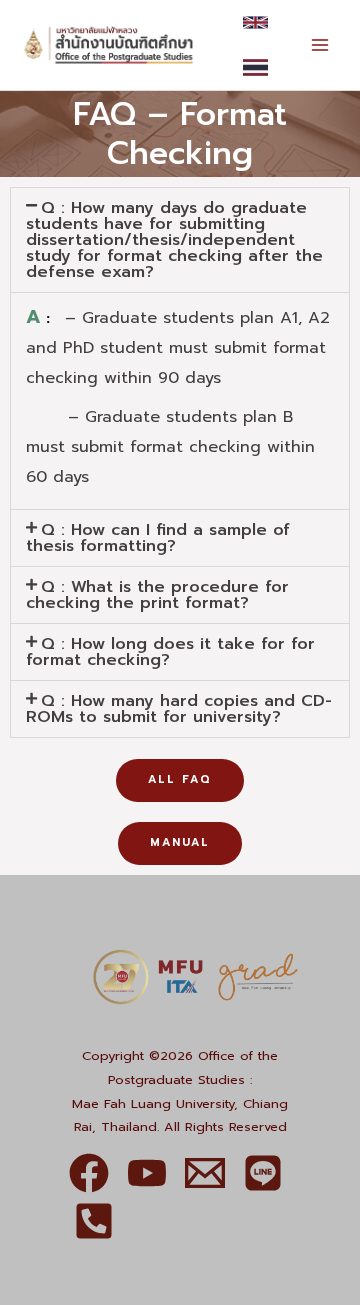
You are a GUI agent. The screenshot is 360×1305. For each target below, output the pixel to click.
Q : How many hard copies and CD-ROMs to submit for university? (179, 709)
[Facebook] (89, 1173)
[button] (180, 240)
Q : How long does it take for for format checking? (170, 652)
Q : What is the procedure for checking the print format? (157, 595)
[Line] (263, 1173)
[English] (255, 22)
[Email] (205, 1173)
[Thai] (255, 67)
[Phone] (94, 1221)
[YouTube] (147, 1173)
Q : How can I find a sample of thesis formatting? (158, 538)
